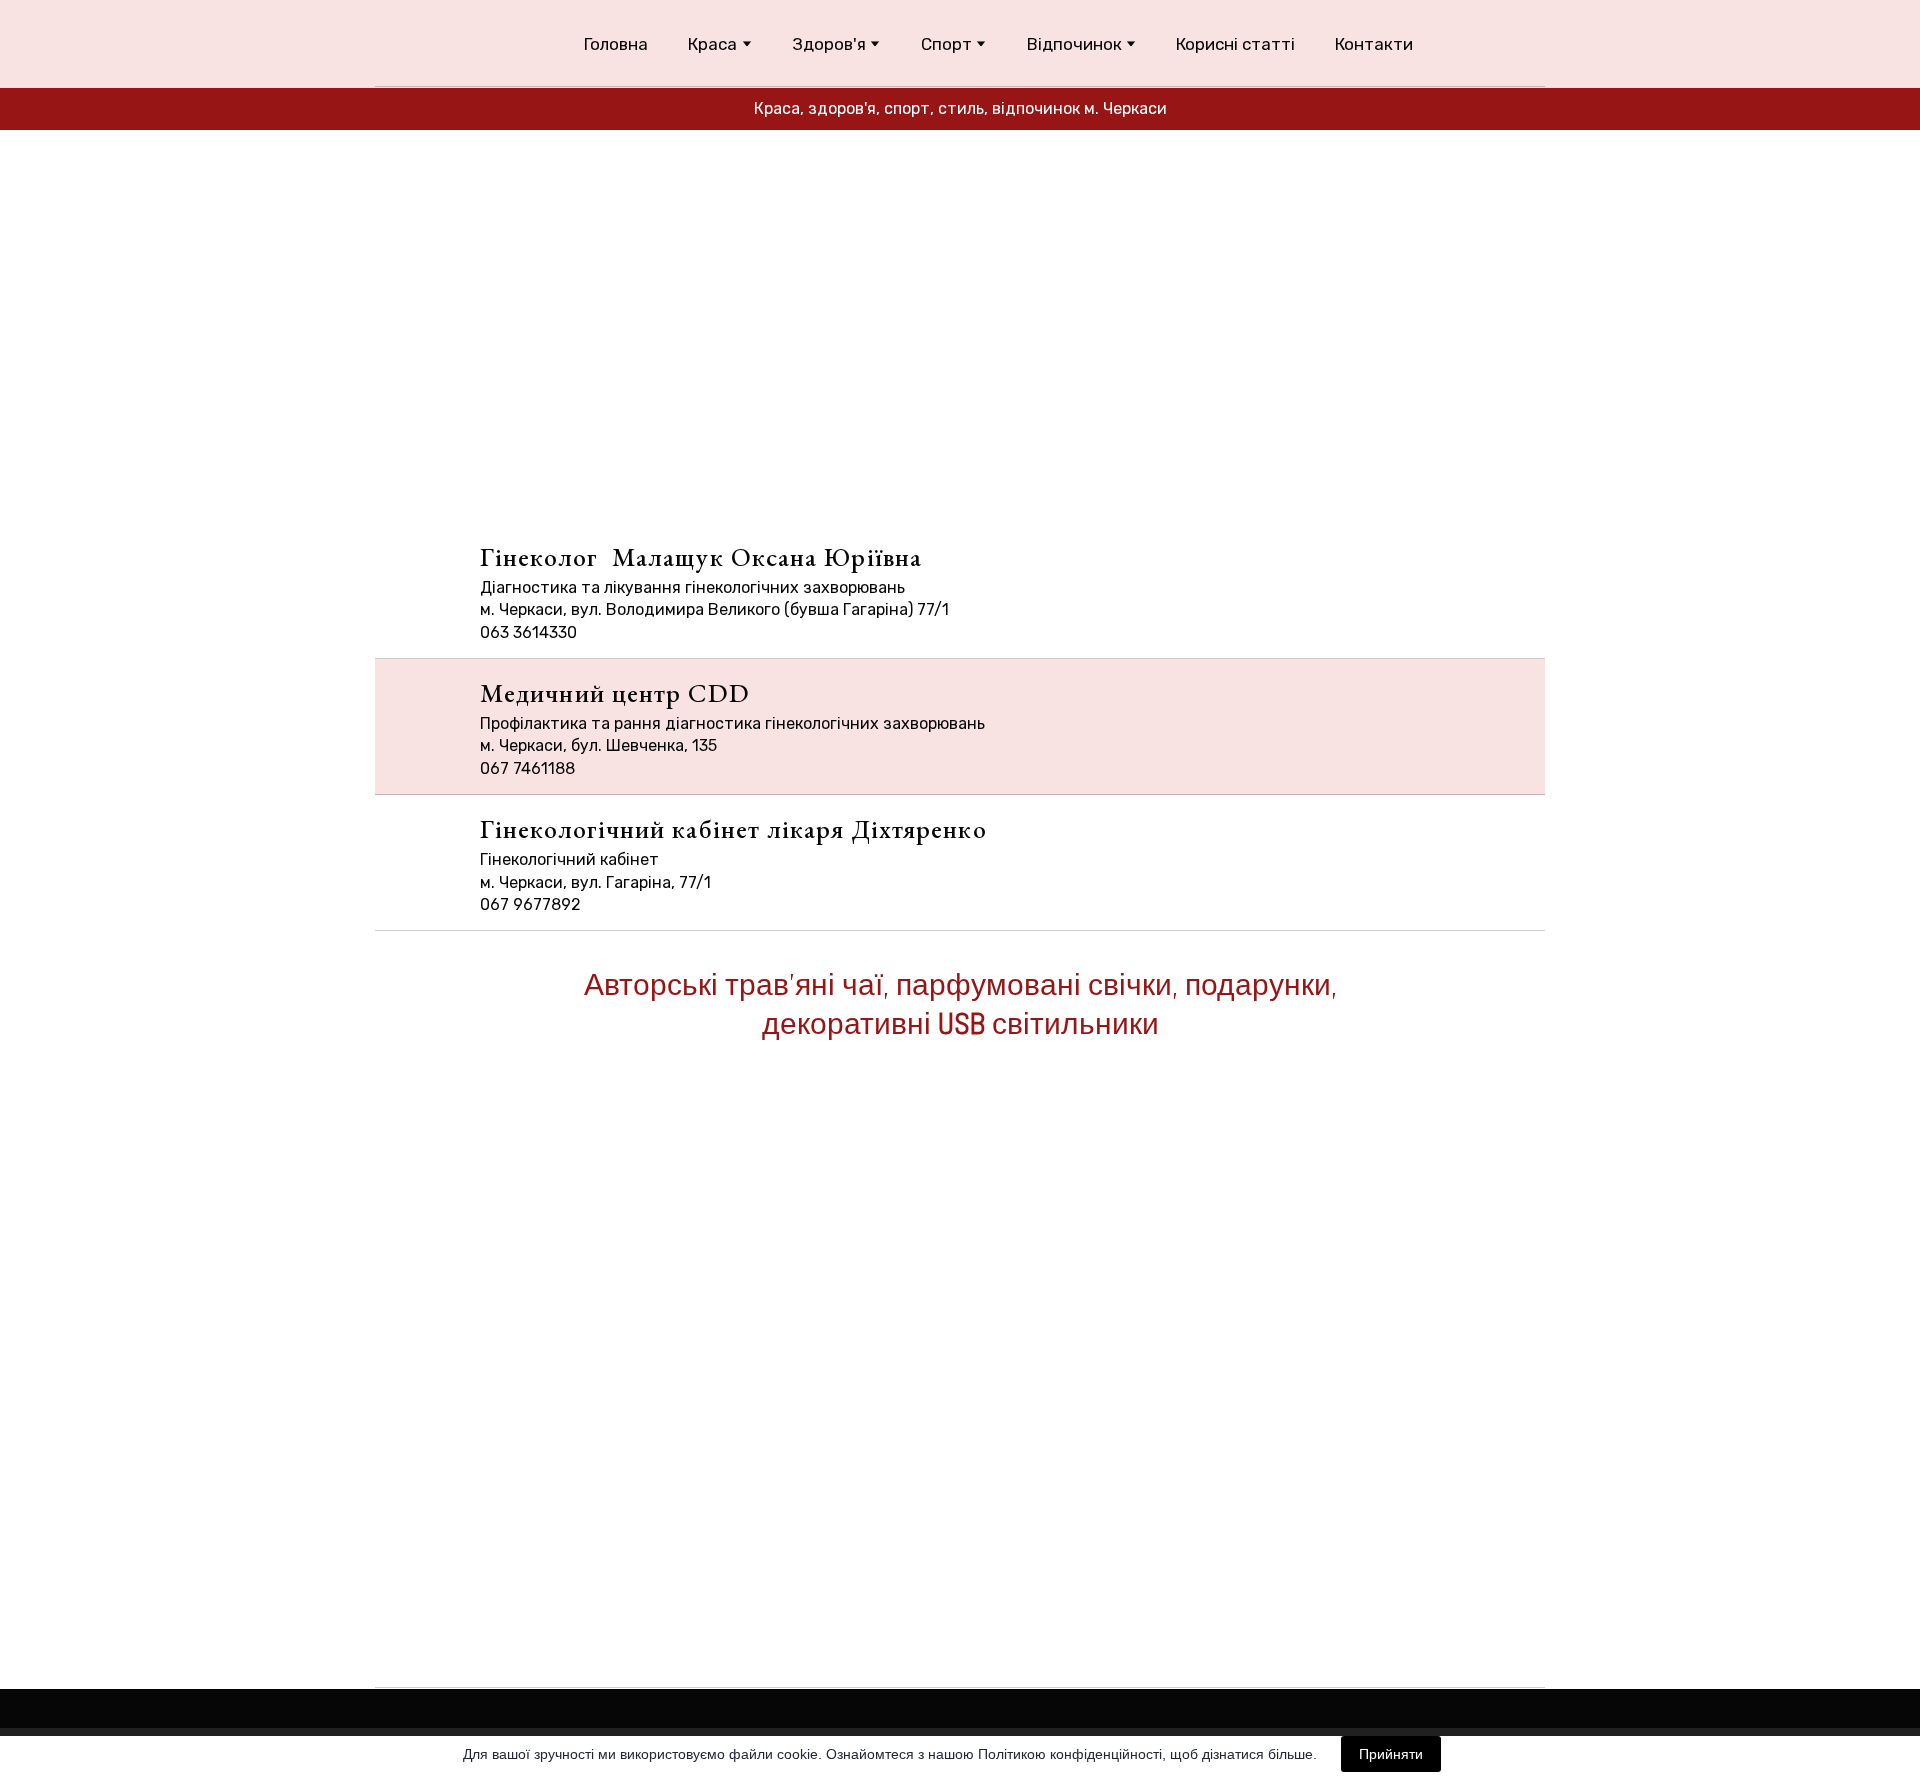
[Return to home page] (426, 44)
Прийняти (1391, 1754)
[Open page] (960, 1289)
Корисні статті (1235, 44)
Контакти (1374, 44)
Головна (616, 44)
